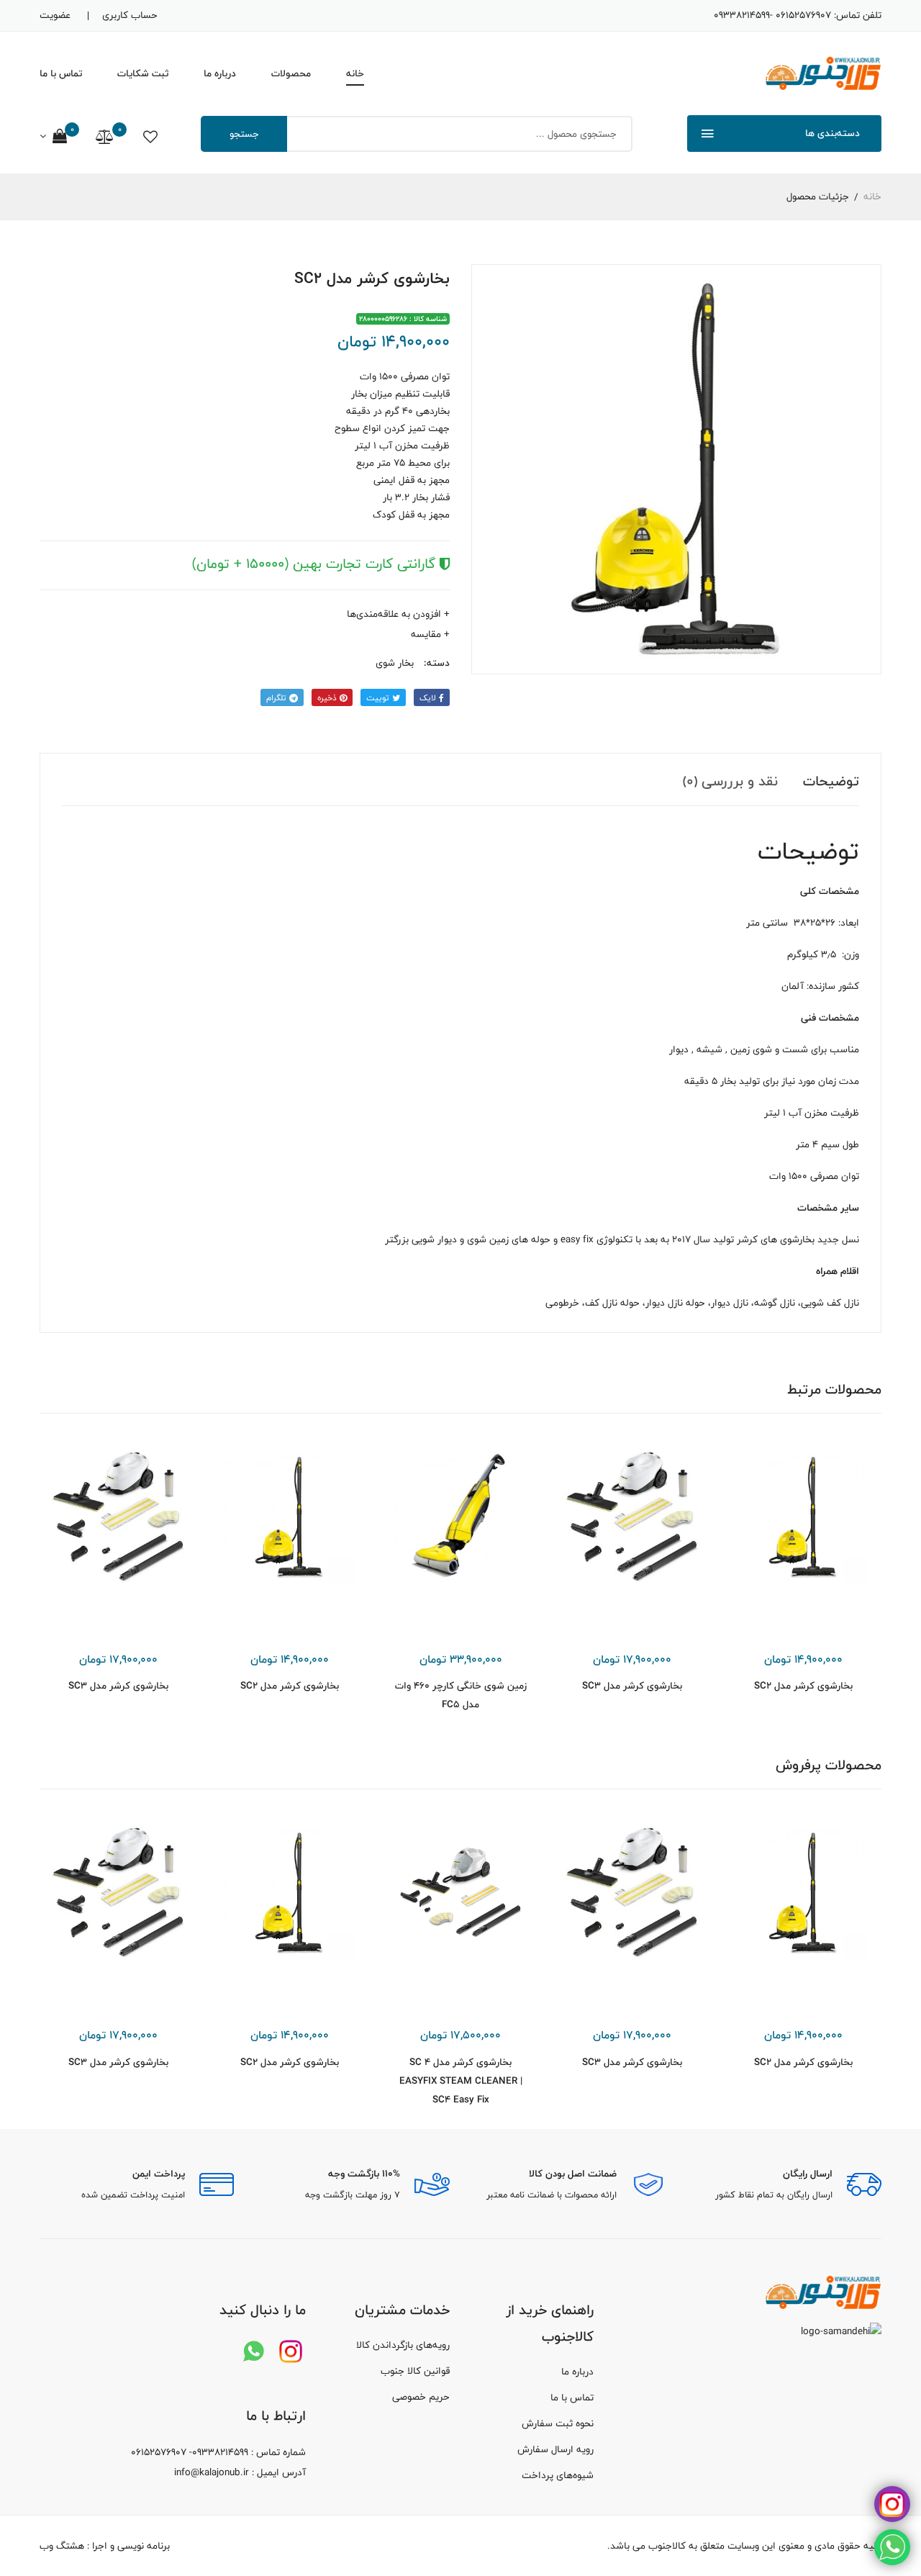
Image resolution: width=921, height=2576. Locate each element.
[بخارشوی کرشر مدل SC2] (803, 1517)
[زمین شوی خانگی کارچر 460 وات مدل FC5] (460, 1517)
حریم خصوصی (421, 2397)
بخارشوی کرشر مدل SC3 (632, 1686)
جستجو (244, 134)
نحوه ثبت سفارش (558, 2423)
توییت (379, 697)
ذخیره (328, 697)
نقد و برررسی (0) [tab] (730, 781)
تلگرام (278, 697)
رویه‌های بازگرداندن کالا (403, 2345)
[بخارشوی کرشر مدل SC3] (632, 1517)
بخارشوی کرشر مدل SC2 (803, 1686)
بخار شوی (395, 663)
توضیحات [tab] (831, 781)
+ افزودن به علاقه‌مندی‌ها (398, 614)
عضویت (55, 15)
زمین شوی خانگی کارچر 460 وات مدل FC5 (461, 1695)
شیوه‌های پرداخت (558, 2475)
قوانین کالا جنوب (415, 2371)
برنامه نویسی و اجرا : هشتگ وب (105, 2546)
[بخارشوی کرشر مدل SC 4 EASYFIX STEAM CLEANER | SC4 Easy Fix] (460, 1893)
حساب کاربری (130, 15)
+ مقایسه (430, 634)
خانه (355, 73)
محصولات (291, 73)
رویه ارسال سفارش (555, 2449)
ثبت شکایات (143, 73)
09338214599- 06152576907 (772, 15)
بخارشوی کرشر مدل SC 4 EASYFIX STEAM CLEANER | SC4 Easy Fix (461, 2081)
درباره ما (220, 73)
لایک (429, 697)
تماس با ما (61, 73)
